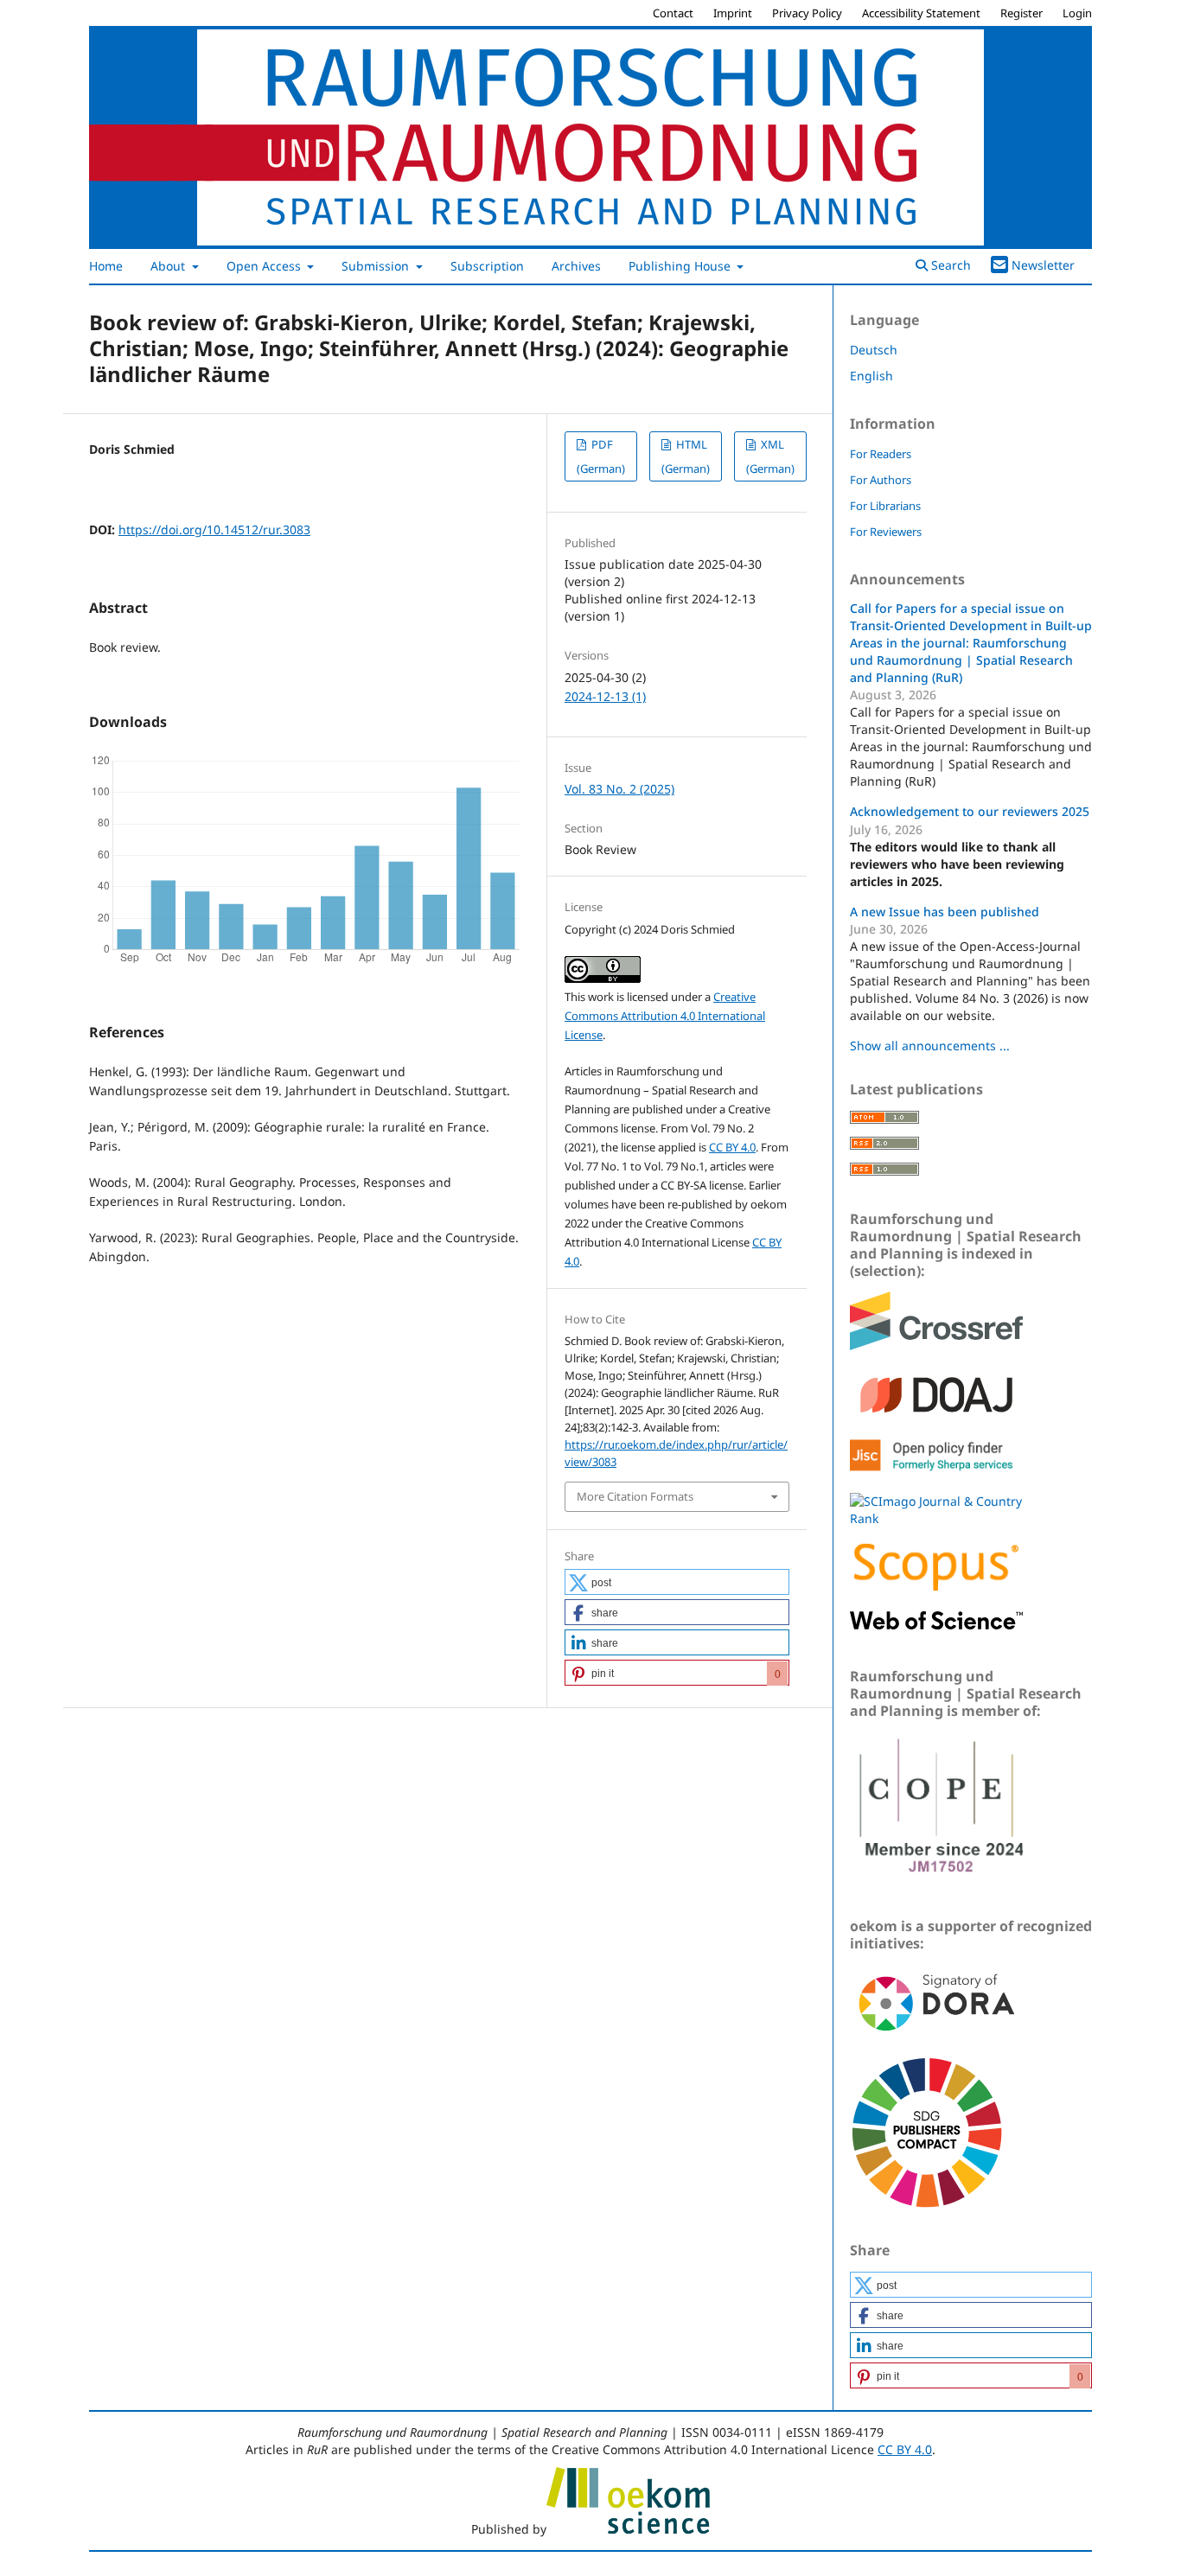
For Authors (881, 480)
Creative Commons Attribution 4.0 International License (665, 1016)
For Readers (881, 454)
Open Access (265, 266)
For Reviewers (886, 532)
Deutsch (874, 350)
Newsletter (1043, 265)
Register (1021, 13)
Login (1077, 13)
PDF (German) (601, 456)
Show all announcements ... (930, 1046)
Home (106, 266)
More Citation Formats (635, 1496)
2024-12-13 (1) (605, 696)
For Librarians (885, 506)
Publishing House (681, 266)
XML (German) (770, 456)
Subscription (487, 266)
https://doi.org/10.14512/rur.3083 (214, 529)
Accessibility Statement (921, 13)
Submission (377, 266)
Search (949, 265)
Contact (673, 13)
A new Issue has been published (945, 912)
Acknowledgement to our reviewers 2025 (970, 811)
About (169, 266)
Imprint (733, 13)
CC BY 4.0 (732, 1147)
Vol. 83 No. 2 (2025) (619, 789)
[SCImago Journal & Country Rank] (936, 1518)
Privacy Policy (807, 13)
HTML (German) (686, 456)
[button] (677, 1582)
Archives (576, 266)
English (871, 376)
